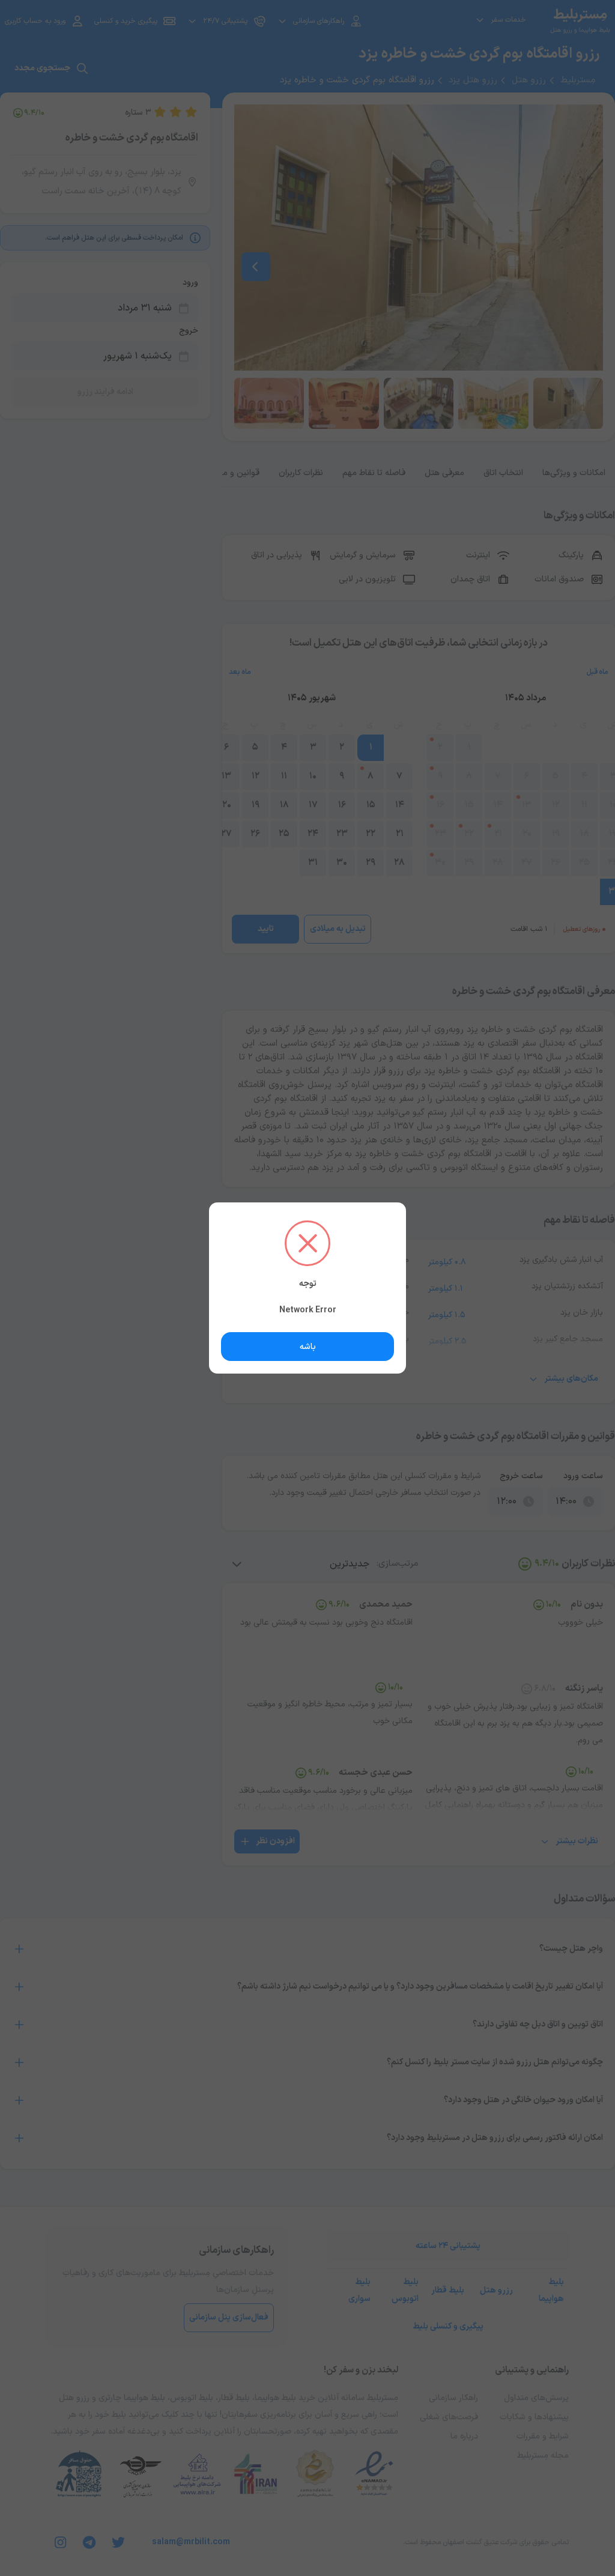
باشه (308, 1347)
